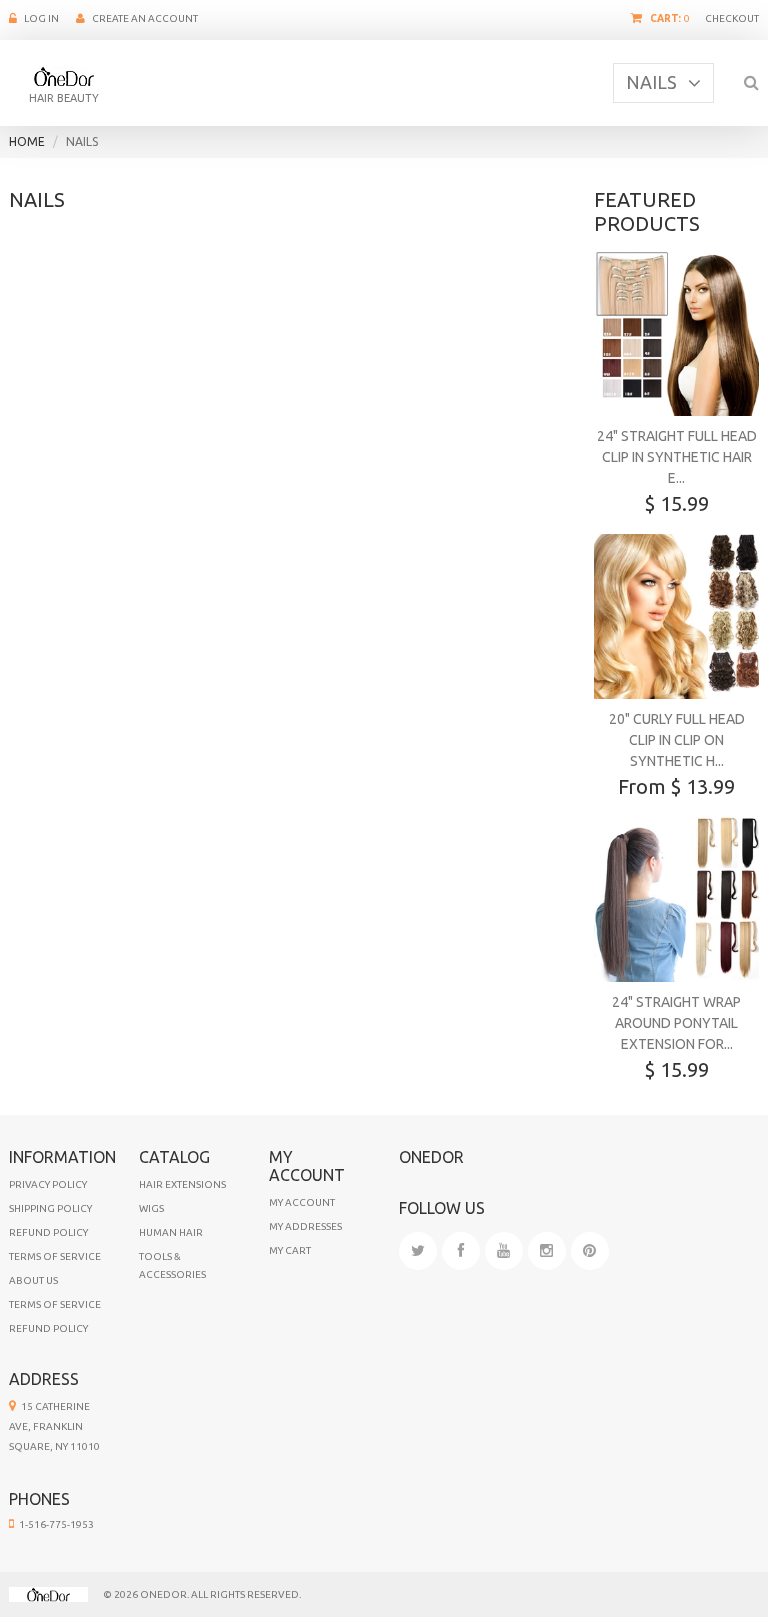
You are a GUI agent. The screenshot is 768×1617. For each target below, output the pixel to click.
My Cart (290, 1250)
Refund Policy (48, 1232)
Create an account (145, 18)
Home (27, 141)
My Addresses (305, 1226)
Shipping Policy (50, 1208)
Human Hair (171, 1232)
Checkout (732, 18)
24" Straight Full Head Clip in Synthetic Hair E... (677, 457)
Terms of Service (55, 1256)
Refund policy (48, 1328)
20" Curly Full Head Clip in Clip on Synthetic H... (677, 740)
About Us (33, 1280)
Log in (41, 18)
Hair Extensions (182, 1184)
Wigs (151, 1208)
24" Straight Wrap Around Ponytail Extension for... (676, 1023)
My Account (302, 1202)
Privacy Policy (48, 1184)
